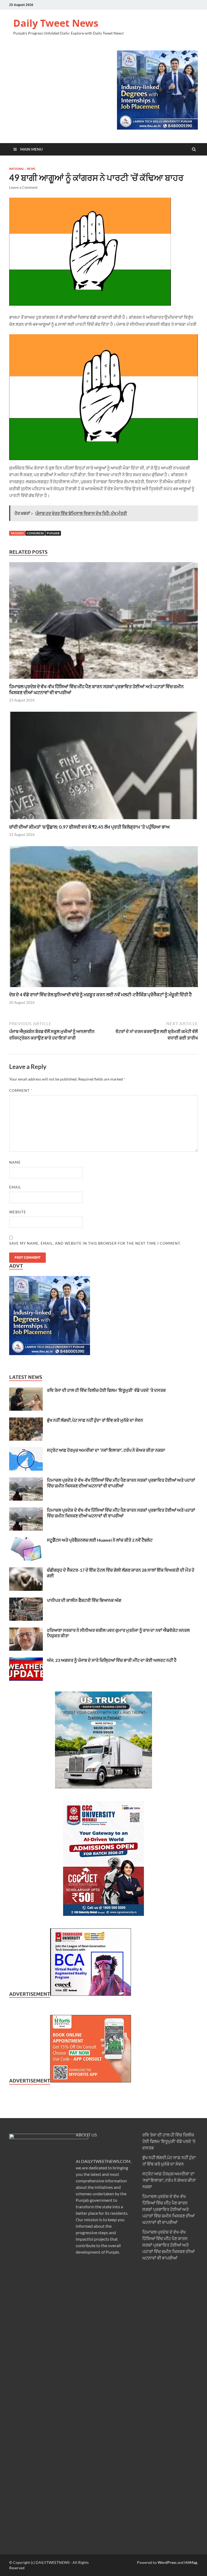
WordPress (167, 2562)
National (17, 169)
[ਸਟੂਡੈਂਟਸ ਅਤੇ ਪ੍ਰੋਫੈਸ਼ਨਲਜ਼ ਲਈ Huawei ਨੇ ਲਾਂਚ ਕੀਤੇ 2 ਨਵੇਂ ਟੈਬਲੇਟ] (26, 1540)
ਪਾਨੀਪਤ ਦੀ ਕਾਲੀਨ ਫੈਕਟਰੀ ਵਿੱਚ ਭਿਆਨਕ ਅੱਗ (84, 1600)
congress (35, 533)
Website (18, 1212)
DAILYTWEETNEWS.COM (106, 2161)
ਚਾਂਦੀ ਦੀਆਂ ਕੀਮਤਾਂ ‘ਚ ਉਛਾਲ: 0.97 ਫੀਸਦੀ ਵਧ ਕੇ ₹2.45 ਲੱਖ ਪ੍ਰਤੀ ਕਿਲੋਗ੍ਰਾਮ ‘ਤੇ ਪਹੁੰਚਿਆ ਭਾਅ (89, 827)
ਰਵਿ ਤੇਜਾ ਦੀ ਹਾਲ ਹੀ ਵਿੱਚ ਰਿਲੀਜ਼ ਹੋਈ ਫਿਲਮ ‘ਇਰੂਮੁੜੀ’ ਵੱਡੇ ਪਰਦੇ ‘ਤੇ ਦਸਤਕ (106, 1390)
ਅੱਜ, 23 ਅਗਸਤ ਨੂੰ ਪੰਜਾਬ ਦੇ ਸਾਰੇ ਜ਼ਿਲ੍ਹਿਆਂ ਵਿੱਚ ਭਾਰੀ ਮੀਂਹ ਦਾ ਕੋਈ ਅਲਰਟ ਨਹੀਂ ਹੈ (112, 1660)
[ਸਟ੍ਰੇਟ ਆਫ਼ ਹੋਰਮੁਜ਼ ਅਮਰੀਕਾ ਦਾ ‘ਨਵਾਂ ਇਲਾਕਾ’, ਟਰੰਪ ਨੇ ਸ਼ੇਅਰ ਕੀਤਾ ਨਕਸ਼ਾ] (26, 1451)
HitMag (191, 2562)
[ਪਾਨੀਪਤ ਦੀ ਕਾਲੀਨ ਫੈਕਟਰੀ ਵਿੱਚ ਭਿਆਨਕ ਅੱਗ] (26, 1601)
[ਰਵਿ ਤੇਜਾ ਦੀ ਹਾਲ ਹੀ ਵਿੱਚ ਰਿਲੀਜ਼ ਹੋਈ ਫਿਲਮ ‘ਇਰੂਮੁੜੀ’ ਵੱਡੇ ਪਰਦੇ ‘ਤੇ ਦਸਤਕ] (26, 1391)
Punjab (53, 533)
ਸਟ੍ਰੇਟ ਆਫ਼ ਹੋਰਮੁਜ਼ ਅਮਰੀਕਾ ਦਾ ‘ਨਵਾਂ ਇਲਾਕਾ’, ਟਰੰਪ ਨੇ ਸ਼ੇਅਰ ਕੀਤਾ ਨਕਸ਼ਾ (106, 1450)
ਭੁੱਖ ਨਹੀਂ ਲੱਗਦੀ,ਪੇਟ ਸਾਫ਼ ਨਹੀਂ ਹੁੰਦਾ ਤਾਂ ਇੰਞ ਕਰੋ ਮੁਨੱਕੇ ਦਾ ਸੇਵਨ (95, 1420)
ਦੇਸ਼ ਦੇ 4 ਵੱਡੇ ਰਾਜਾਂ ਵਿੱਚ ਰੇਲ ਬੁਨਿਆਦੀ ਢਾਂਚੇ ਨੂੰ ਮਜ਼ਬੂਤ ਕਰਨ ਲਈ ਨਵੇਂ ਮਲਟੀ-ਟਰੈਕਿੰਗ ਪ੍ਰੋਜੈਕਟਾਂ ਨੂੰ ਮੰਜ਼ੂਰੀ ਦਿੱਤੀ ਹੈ (100, 995)
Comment (21, 1091)
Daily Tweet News (56, 23)
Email (15, 1187)
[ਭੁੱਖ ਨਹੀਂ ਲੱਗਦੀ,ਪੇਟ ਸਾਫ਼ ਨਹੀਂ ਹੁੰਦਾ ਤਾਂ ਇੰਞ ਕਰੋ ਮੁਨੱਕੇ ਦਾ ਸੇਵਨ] (26, 1421)
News (31, 169)
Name (15, 1162)
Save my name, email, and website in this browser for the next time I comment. (95, 1243)
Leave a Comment (23, 187)
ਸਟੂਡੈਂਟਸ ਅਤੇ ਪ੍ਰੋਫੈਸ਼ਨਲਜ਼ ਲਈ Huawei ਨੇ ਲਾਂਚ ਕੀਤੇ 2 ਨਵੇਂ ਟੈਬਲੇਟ (100, 1540)
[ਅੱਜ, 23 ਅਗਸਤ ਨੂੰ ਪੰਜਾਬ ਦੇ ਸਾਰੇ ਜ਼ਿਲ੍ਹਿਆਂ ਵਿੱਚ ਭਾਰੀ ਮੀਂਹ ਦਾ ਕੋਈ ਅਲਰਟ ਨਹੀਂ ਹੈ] (26, 1661)
